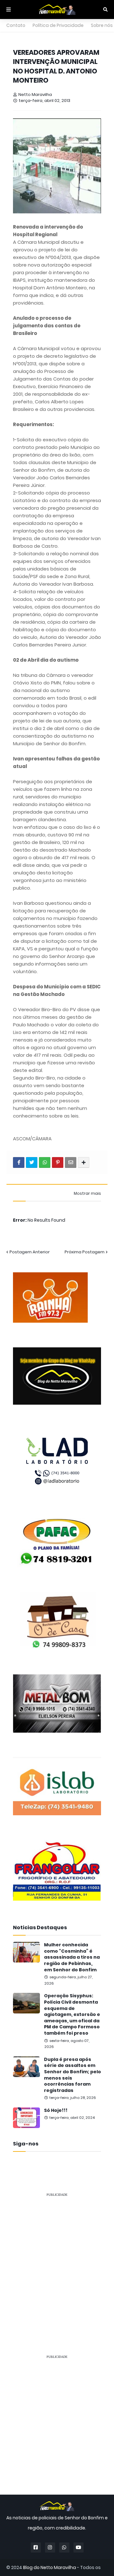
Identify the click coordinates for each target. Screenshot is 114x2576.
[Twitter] (32, 1162)
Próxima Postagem (85, 1252)
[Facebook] (19, 1162)
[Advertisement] (57, 2259)
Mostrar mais (87, 1194)
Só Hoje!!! (56, 2110)
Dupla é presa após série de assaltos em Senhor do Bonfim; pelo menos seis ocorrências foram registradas (73, 2075)
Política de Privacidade (58, 25)
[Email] (71, 1162)
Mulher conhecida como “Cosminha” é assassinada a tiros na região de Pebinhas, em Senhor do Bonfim (72, 1957)
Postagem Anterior (30, 1252)
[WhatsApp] (45, 1162)
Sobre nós (102, 25)
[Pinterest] (58, 1162)
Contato (16, 25)
